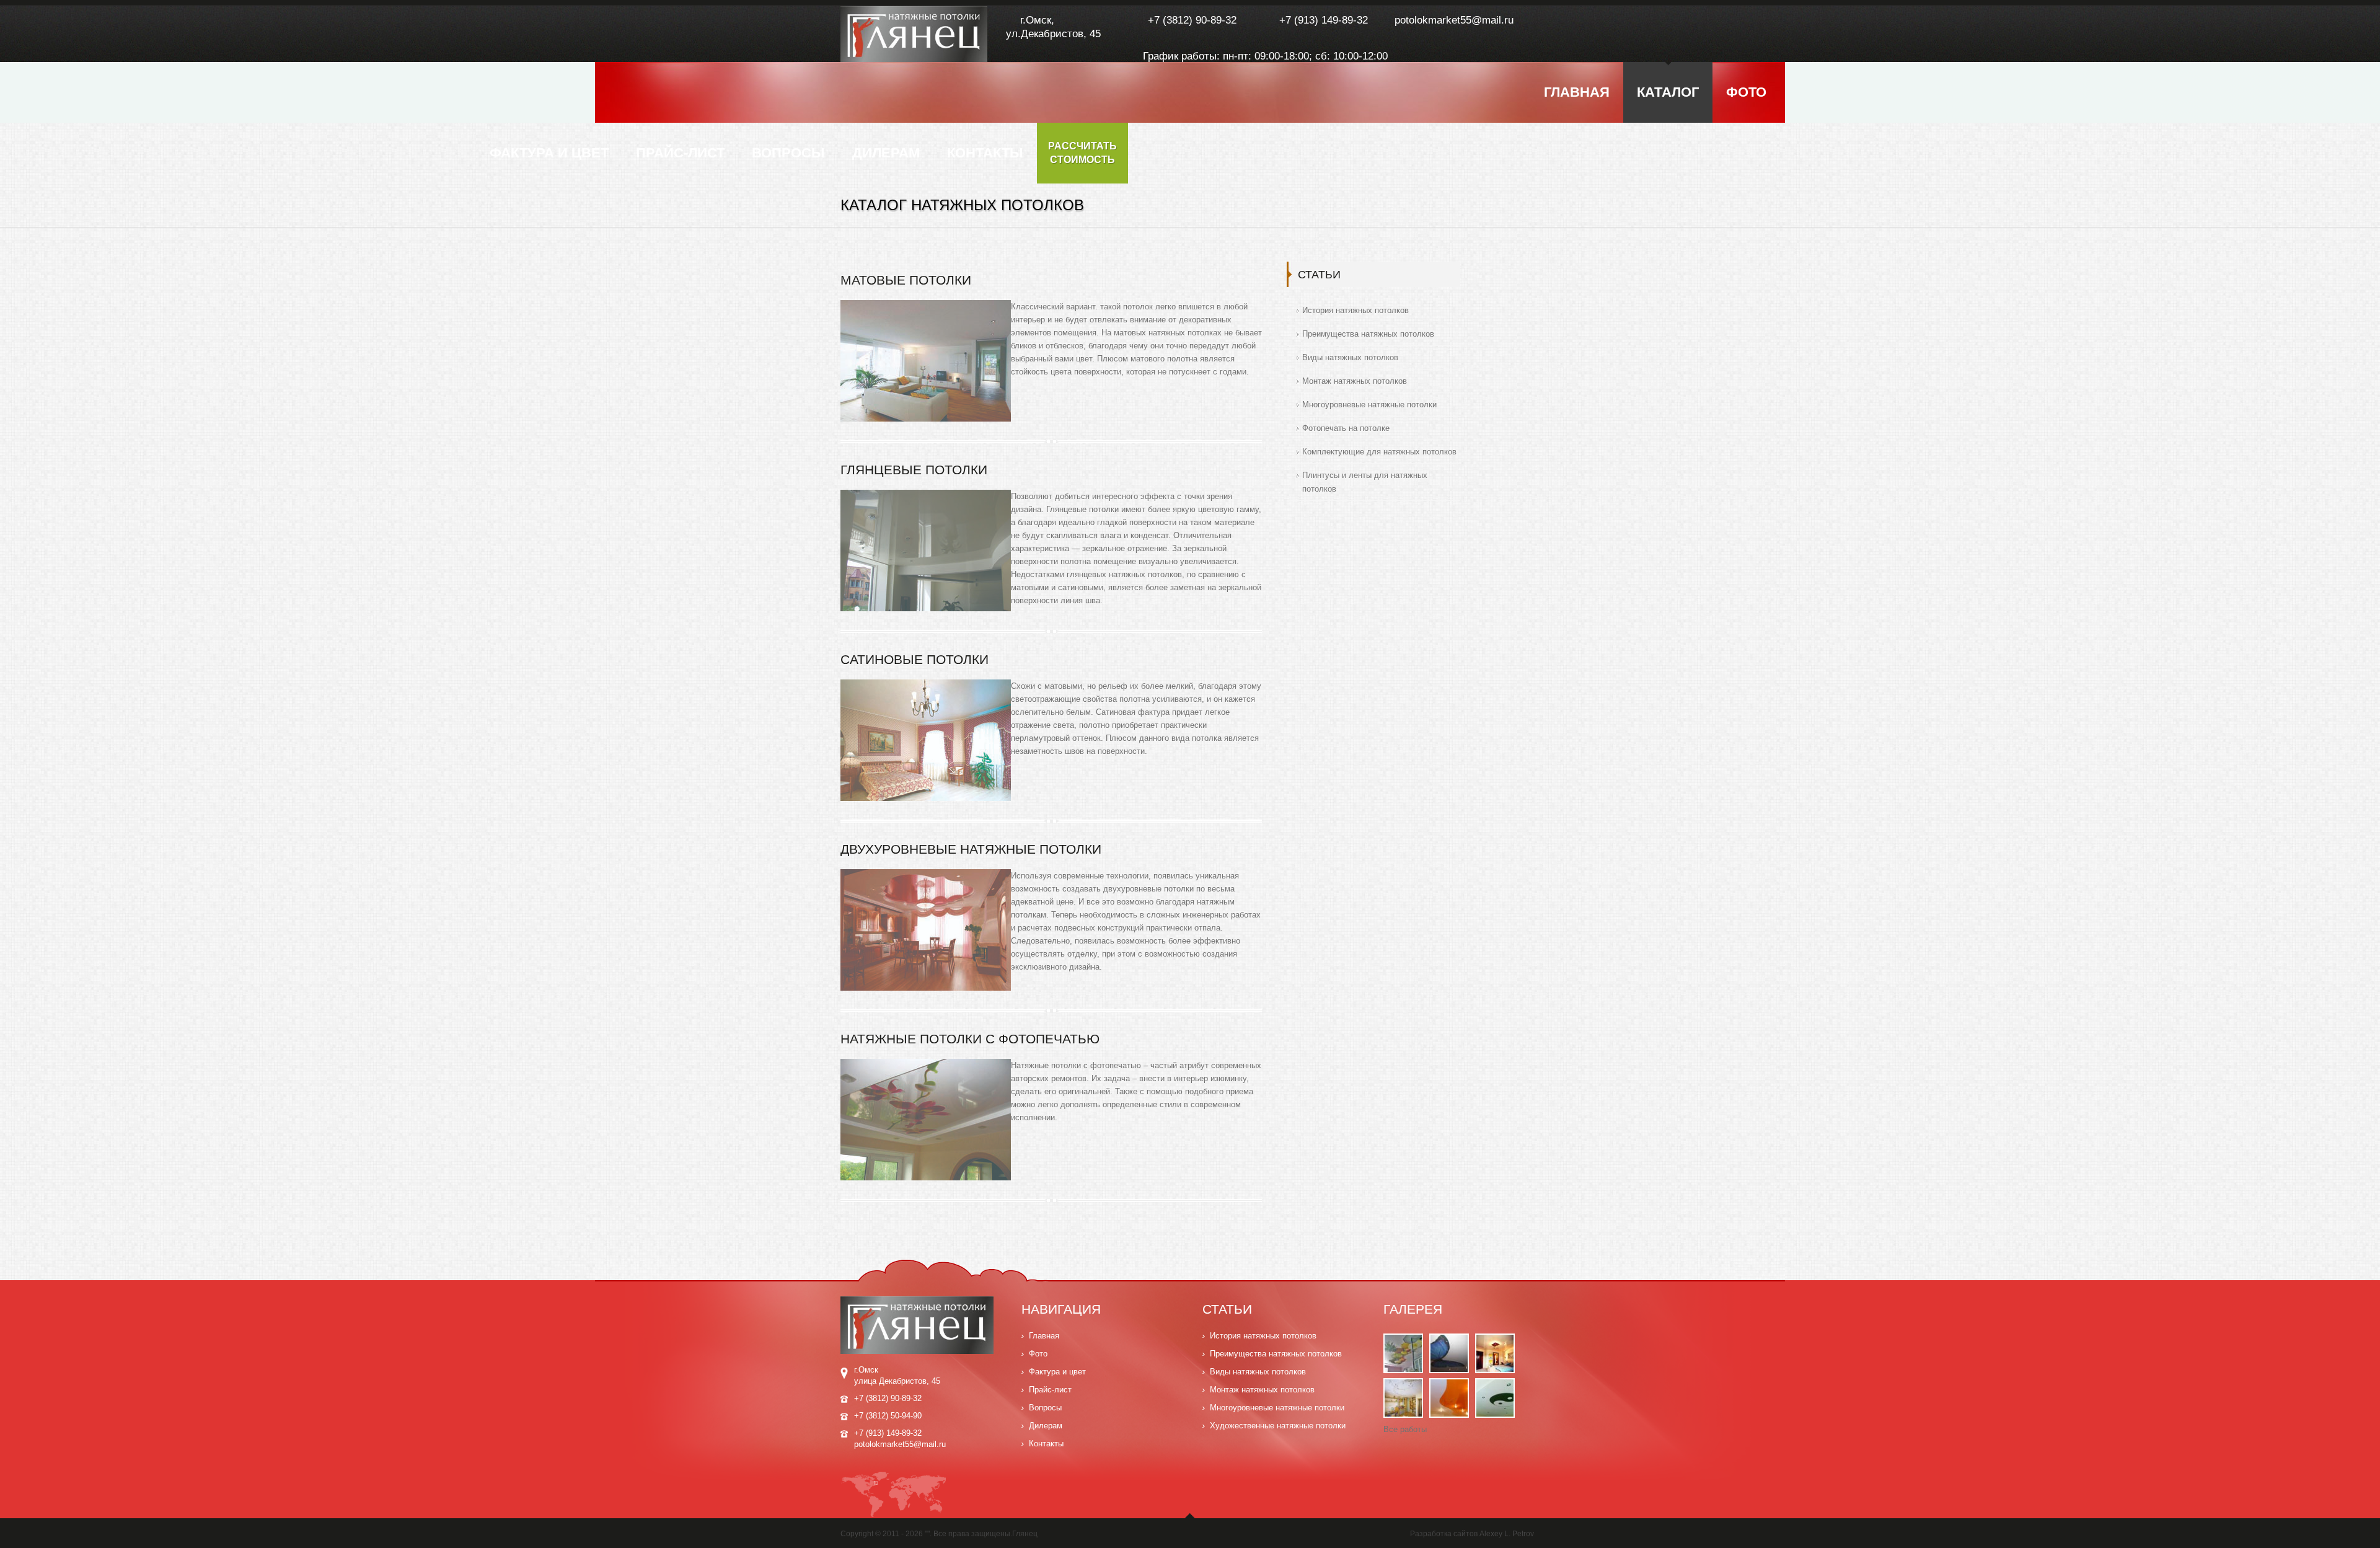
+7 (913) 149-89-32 (1324, 20)
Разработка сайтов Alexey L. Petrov (1472, 1534)
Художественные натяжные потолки (1278, 1426)
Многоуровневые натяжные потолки (1369, 405)
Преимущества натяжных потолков (1368, 334)
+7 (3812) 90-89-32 (1192, 20)
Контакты (985, 153)
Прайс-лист (680, 153)
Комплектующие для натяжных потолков (1379, 452)
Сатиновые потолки (915, 659)
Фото (1746, 92)
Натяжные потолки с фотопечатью (970, 1039)
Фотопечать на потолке (1346, 428)
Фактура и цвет (549, 153)
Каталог (1668, 92)
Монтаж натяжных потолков (1355, 381)
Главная (1577, 92)
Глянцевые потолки (914, 470)
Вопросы (788, 153)
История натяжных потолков (1355, 310)
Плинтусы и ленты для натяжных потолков (1365, 482)
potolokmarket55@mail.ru (1454, 20)
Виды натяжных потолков (1350, 357)
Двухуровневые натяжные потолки (971, 849)
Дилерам (886, 153)
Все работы (1405, 1429)
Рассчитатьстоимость (1082, 153)
